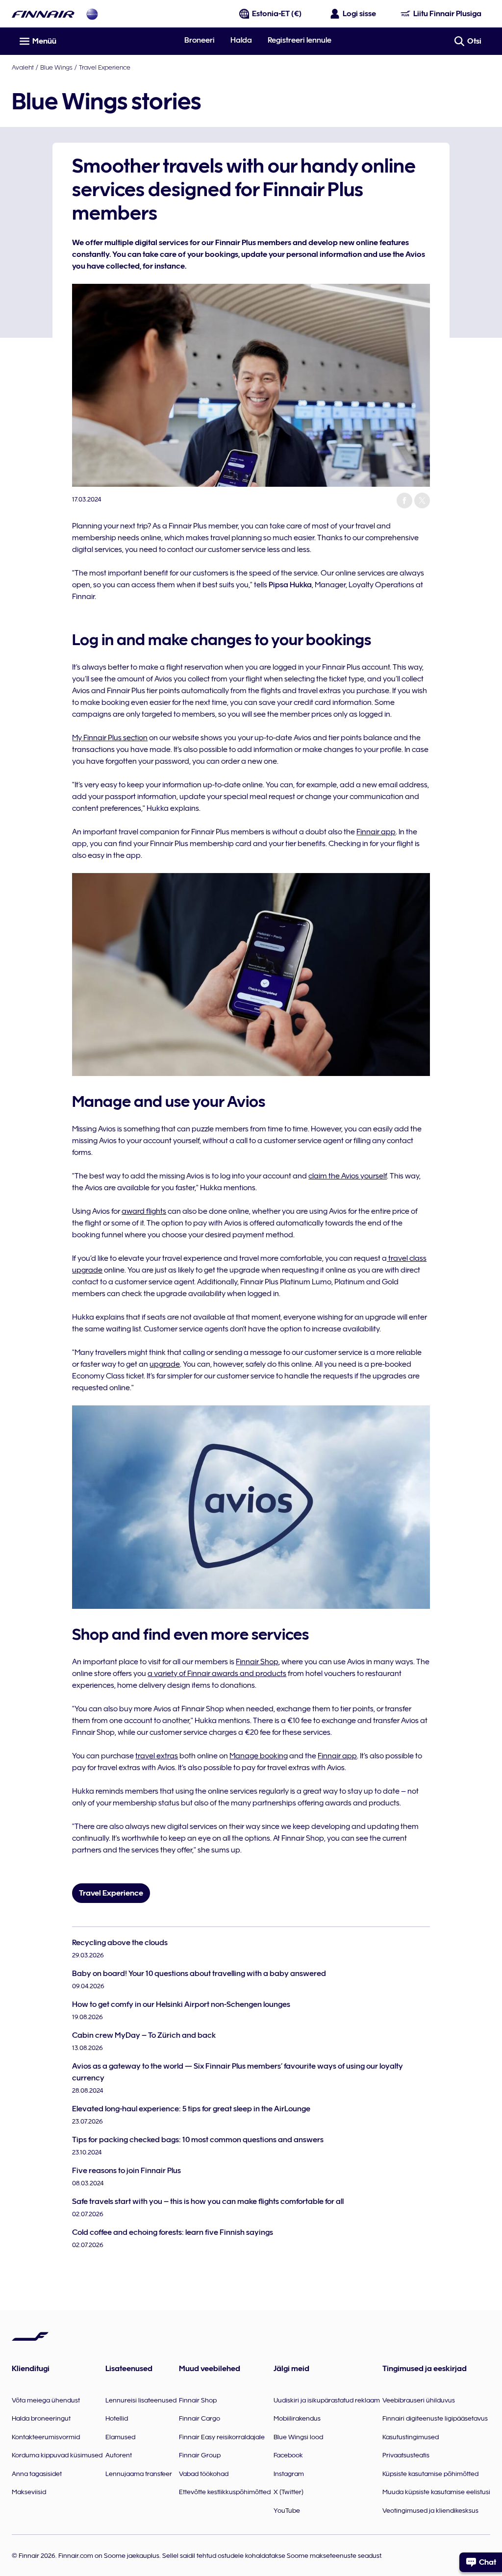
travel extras (157, 1756)
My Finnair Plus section (110, 738)
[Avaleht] (43, 14)
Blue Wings (56, 67)
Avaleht (23, 67)
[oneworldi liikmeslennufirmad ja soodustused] (92, 14)
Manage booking (259, 1756)
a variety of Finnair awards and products (217, 1674)
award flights (144, 1211)
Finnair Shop (257, 1662)
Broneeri (200, 40)
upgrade (165, 1364)
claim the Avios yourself (348, 1176)
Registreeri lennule (300, 40)
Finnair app (376, 832)
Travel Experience (105, 67)
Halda (241, 40)
